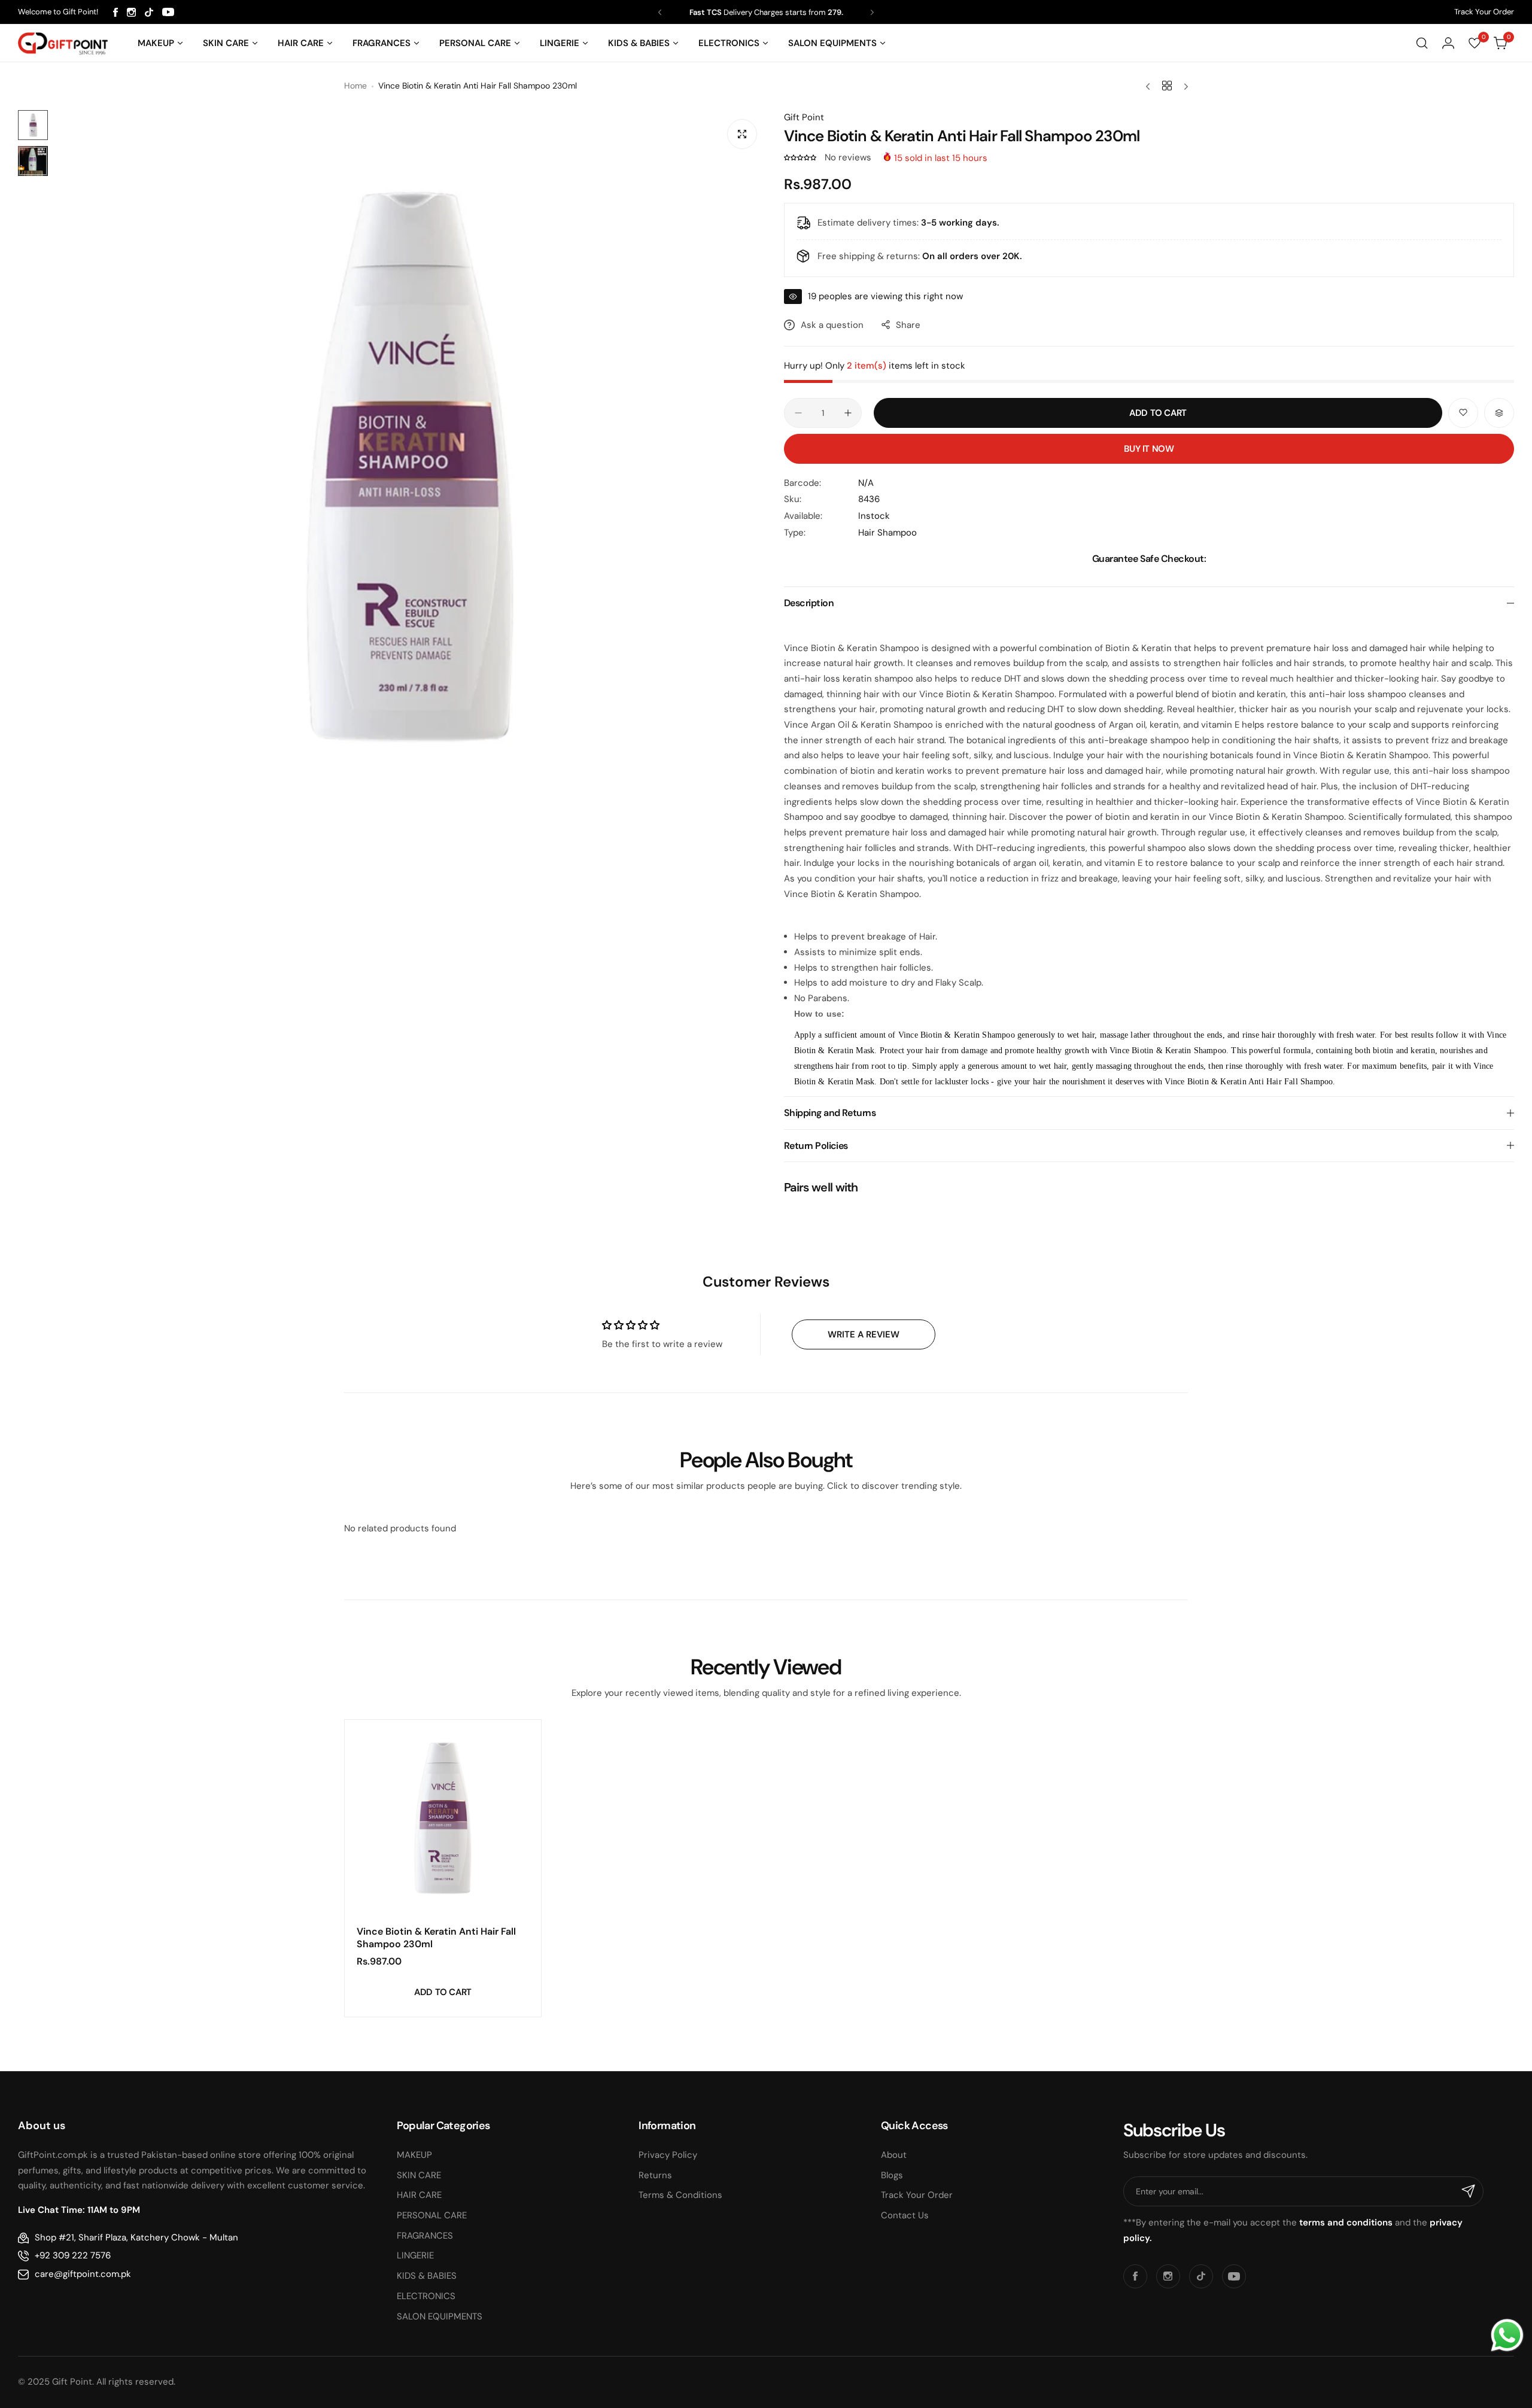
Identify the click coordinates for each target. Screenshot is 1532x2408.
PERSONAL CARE (432, 2215)
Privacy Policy (668, 2155)
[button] (660, 12)
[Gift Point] (63, 43)
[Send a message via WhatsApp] (1507, 2335)
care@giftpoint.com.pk (83, 2274)
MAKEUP (414, 2155)
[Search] (1422, 43)
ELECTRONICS (426, 2296)
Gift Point (804, 117)
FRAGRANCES (425, 2236)
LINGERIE (415, 2255)
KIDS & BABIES (427, 2276)
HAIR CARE (419, 2195)
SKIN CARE (419, 2175)
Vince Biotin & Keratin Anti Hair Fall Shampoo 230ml (436, 1938)
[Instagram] (131, 12)
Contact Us (905, 2215)
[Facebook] (115, 12)
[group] (410, 466)
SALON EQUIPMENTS (440, 2316)
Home (355, 86)
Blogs (892, 2175)
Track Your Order (1484, 12)
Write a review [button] (864, 1334)
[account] (1448, 43)
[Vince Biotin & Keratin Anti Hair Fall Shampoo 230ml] (443, 1818)
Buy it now (1149, 449)
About (894, 2155)
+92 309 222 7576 (73, 2255)
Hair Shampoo (887, 533)
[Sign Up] (1469, 2191)
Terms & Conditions (680, 2195)
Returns (655, 2175)
